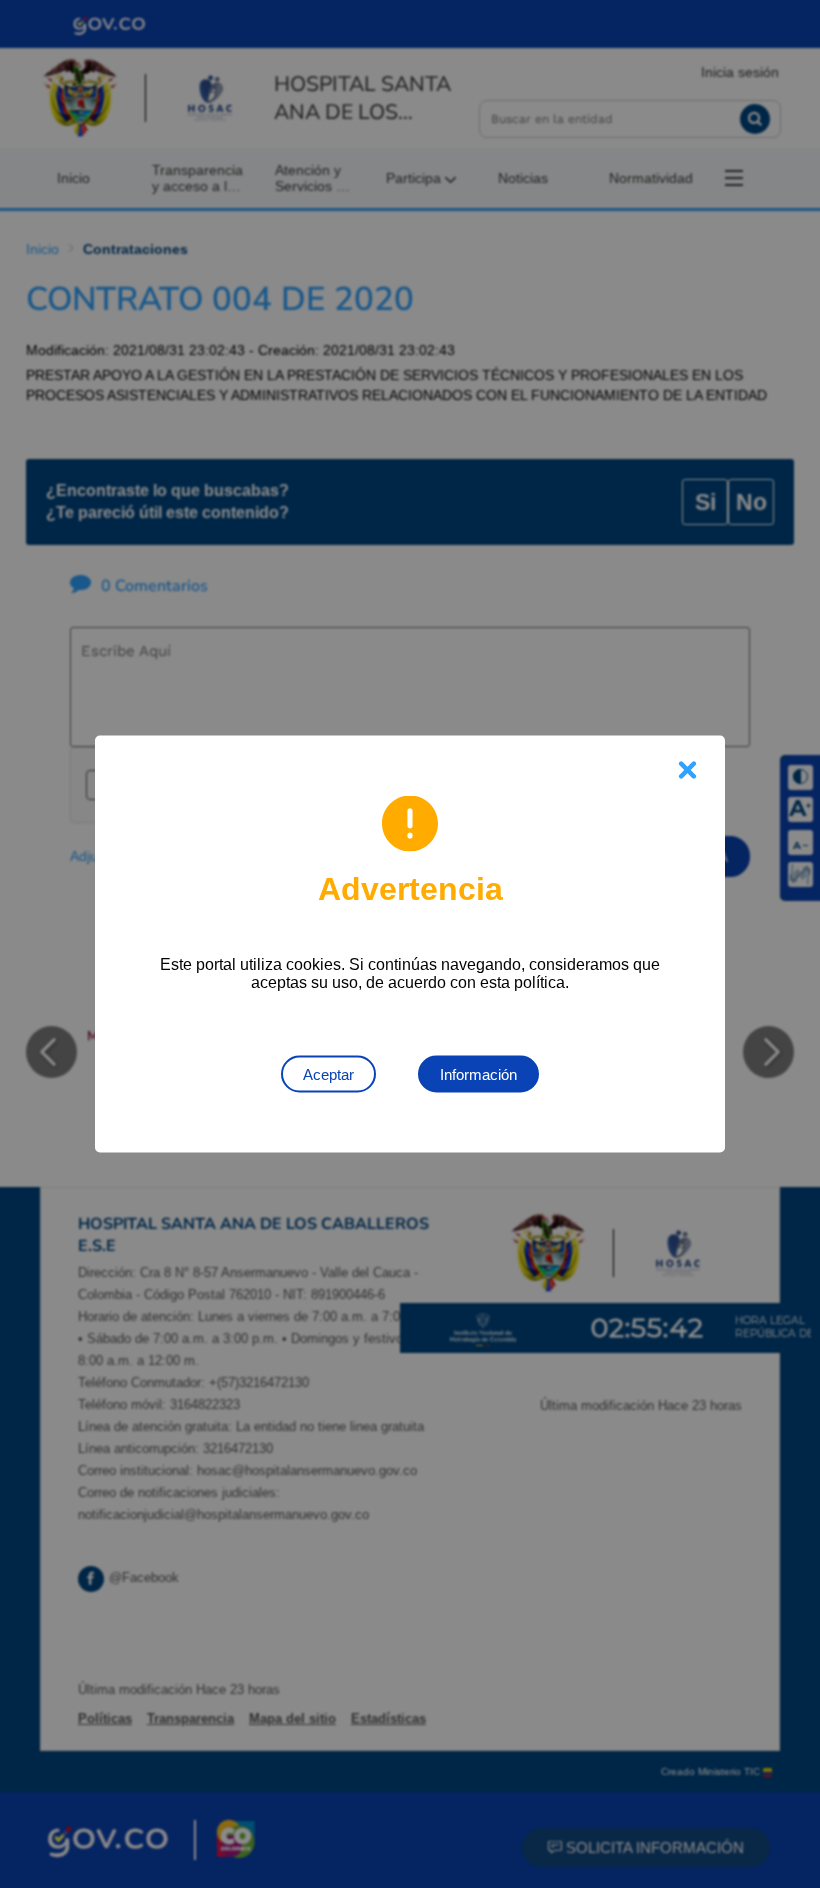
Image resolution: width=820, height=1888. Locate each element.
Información (478, 1074)
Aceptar (328, 1074)
